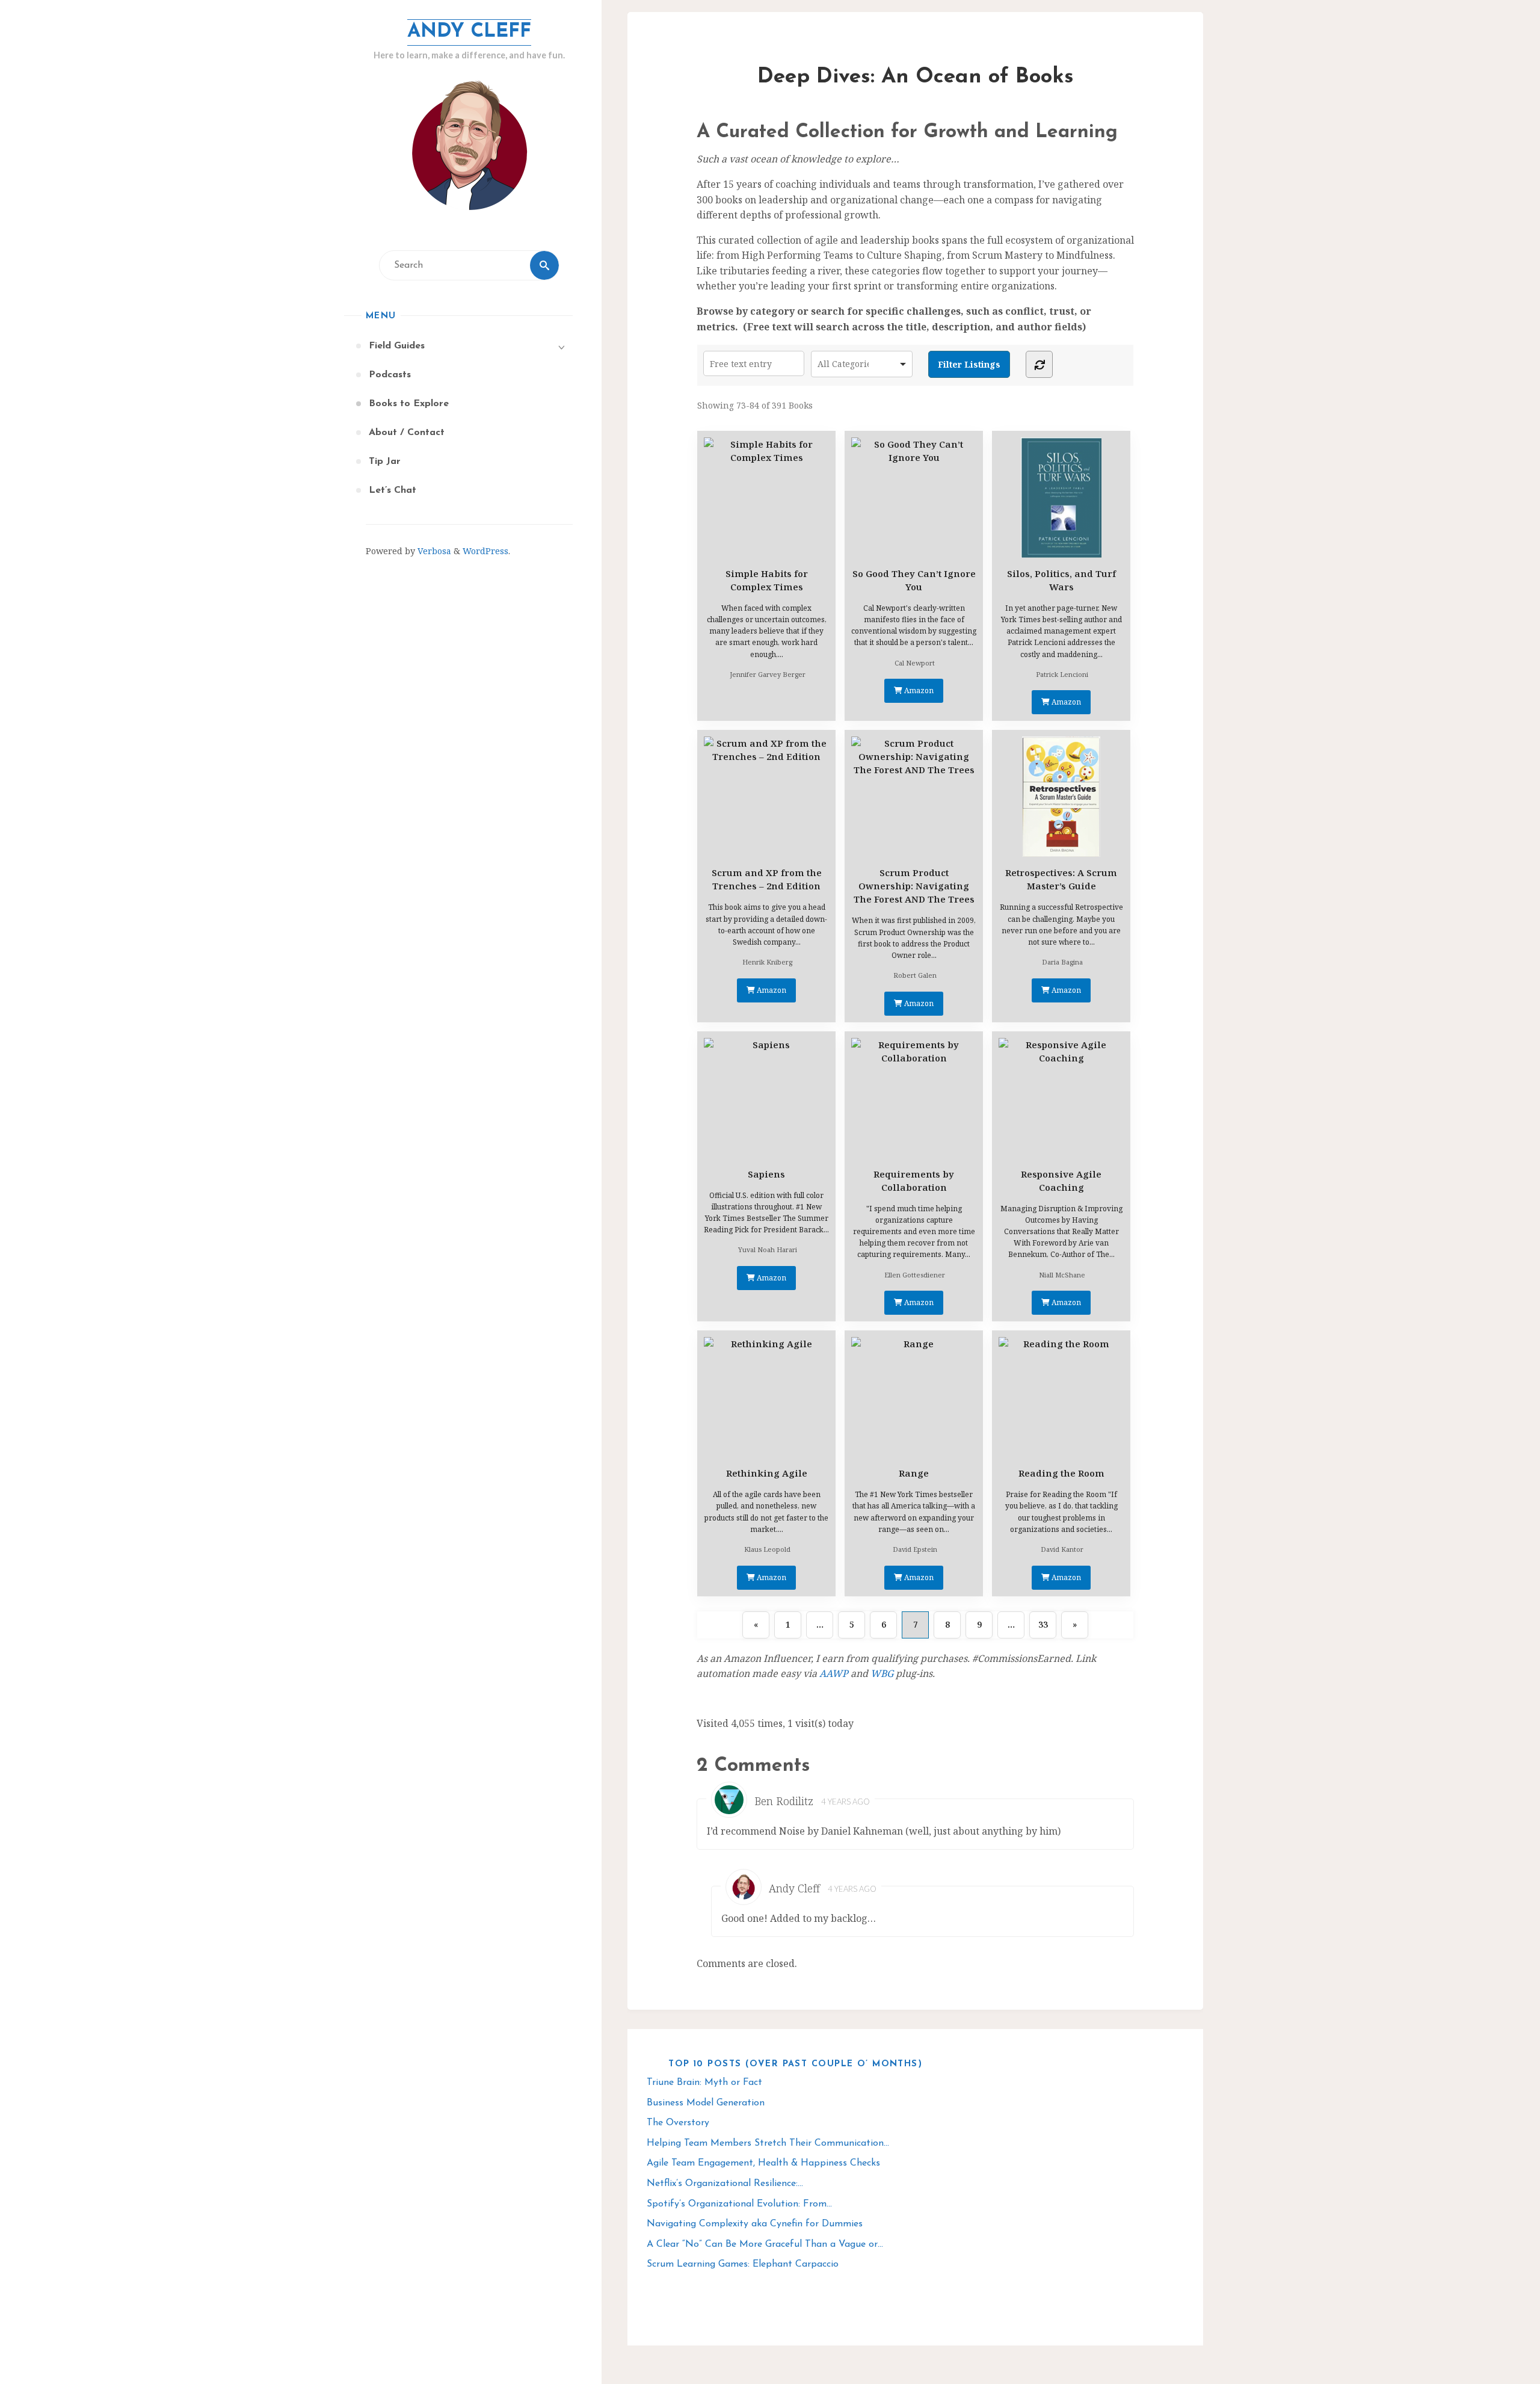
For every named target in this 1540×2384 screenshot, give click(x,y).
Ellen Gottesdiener (915, 1275)
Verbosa (433, 551)
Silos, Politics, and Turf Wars (1061, 580)
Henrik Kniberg (767, 962)
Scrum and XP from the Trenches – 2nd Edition (767, 879)
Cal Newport (915, 663)
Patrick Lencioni (1062, 674)
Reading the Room (1061, 1473)
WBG (882, 1673)
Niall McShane (1062, 1275)
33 (1043, 1624)
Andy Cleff (469, 32)
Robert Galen (915, 975)
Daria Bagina (1062, 962)
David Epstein (915, 1549)
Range (914, 1473)
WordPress (485, 551)
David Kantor (1062, 1549)
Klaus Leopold (767, 1549)
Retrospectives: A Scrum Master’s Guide (1061, 879)
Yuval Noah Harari (768, 1249)
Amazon (918, 690)
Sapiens (766, 1174)
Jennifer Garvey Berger (768, 674)
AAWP (834, 1673)
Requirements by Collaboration (914, 1181)
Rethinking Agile (767, 1473)
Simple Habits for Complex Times (767, 580)
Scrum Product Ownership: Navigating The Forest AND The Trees (914, 886)
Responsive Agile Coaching (1061, 1181)
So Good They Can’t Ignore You (914, 580)
